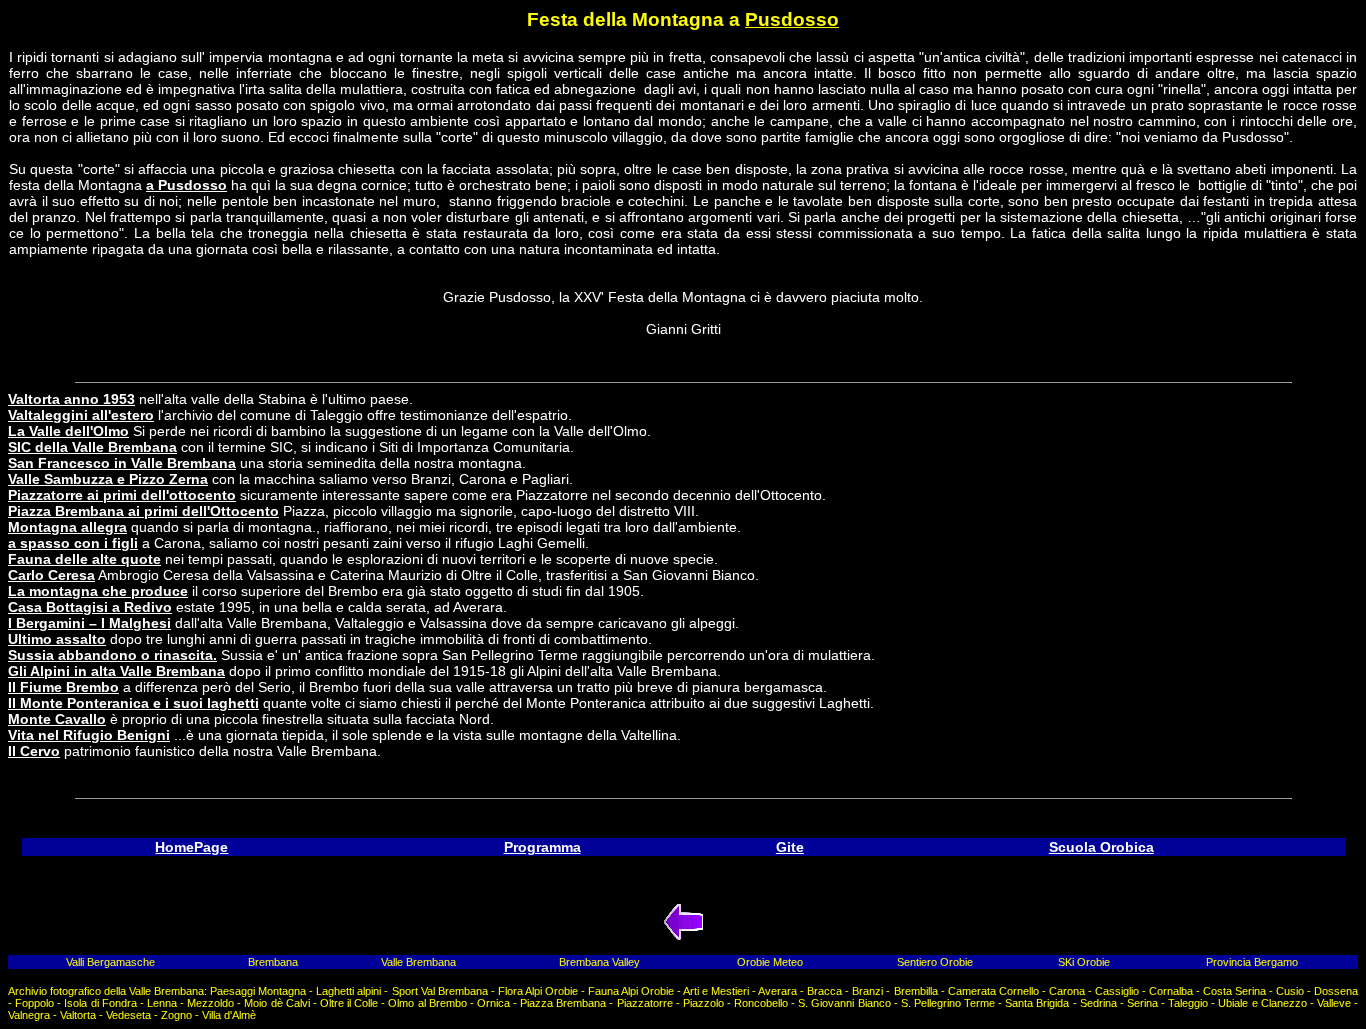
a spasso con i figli (73, 543)
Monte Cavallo (57, 719)
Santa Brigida (1037, 1003)
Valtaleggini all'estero (81, 415)
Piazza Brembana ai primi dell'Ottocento (143, 511)
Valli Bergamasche (110, 962)
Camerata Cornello (993, 991)
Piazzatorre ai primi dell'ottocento (122, 495)
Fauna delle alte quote (84, 559)
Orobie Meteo (770, 962)
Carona (1067, 991)
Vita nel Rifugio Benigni (89, 735)
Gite (790, 847)
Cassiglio (1117, 991)
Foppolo (34, 1003)
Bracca (824, 991)
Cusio (1290, 991)
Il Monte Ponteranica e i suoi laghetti (133, 703)
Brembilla (916, 991)
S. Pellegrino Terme (948, 1003)
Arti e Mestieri (716, 991)
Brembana (273, 962)
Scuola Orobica (1101, 847)
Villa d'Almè (229, 1015)
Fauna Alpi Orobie (631, 991)
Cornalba (1171, 991)
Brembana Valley (599, 962)
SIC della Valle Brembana (92, 447)
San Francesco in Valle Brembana (122, 463)
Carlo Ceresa (51, 575)
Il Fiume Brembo (63, 687)
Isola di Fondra (100, 1003)
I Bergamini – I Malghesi (89, 623)
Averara (777, 991)
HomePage (191, 847)
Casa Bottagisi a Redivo (90, 607)
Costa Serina (1234, 991)
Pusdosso (792, 19)
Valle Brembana (418, 962)
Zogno (176, 1015)
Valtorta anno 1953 (71, 399)
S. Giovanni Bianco (844, 1003)
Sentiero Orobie (935, 962)
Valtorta (78, 1015)
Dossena (1336, 991)
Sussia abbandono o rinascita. (112, 655)
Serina (1142, 1003)
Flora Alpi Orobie (538, 991)
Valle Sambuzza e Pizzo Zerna (108, 479)
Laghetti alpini (348, 991)
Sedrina (1098, 1003)
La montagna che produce (98, 591)
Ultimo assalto (57, 639)
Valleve (1334, 1003)
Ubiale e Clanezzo (1262, 1003)
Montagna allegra (67, 527)
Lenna (162, 1003)
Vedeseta (128, 1015)
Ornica (493, 1003)
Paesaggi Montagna (258, 991)
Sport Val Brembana (440, 991)
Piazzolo (703, 1003)
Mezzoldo (210, 1003)
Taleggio (1188, 1003)
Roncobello (761, 1003)
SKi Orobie (1084, 962)
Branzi (867, 991)
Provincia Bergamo (1252, 962)
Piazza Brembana (563, 1003)
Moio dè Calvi (276, 1003)
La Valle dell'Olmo (68, 431)
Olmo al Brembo (427, 1003)
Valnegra (29, 1015)
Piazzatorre (645, 1003)
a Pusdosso (186, 185)
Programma (542, 847)
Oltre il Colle (349, 1003)
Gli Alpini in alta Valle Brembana (116, 671)
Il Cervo (34, 751)
